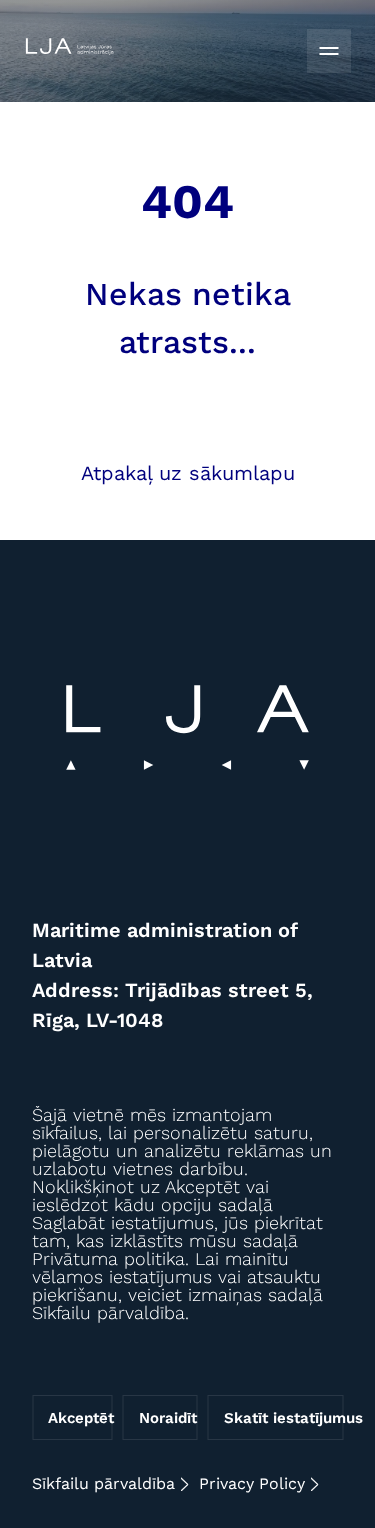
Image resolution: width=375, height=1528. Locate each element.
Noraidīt (168, 1418)
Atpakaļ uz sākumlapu (188, 473)
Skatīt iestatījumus (283, 1418)
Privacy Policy (252, 1483)
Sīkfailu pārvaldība (103, 1483)
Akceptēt (80, 1418)
